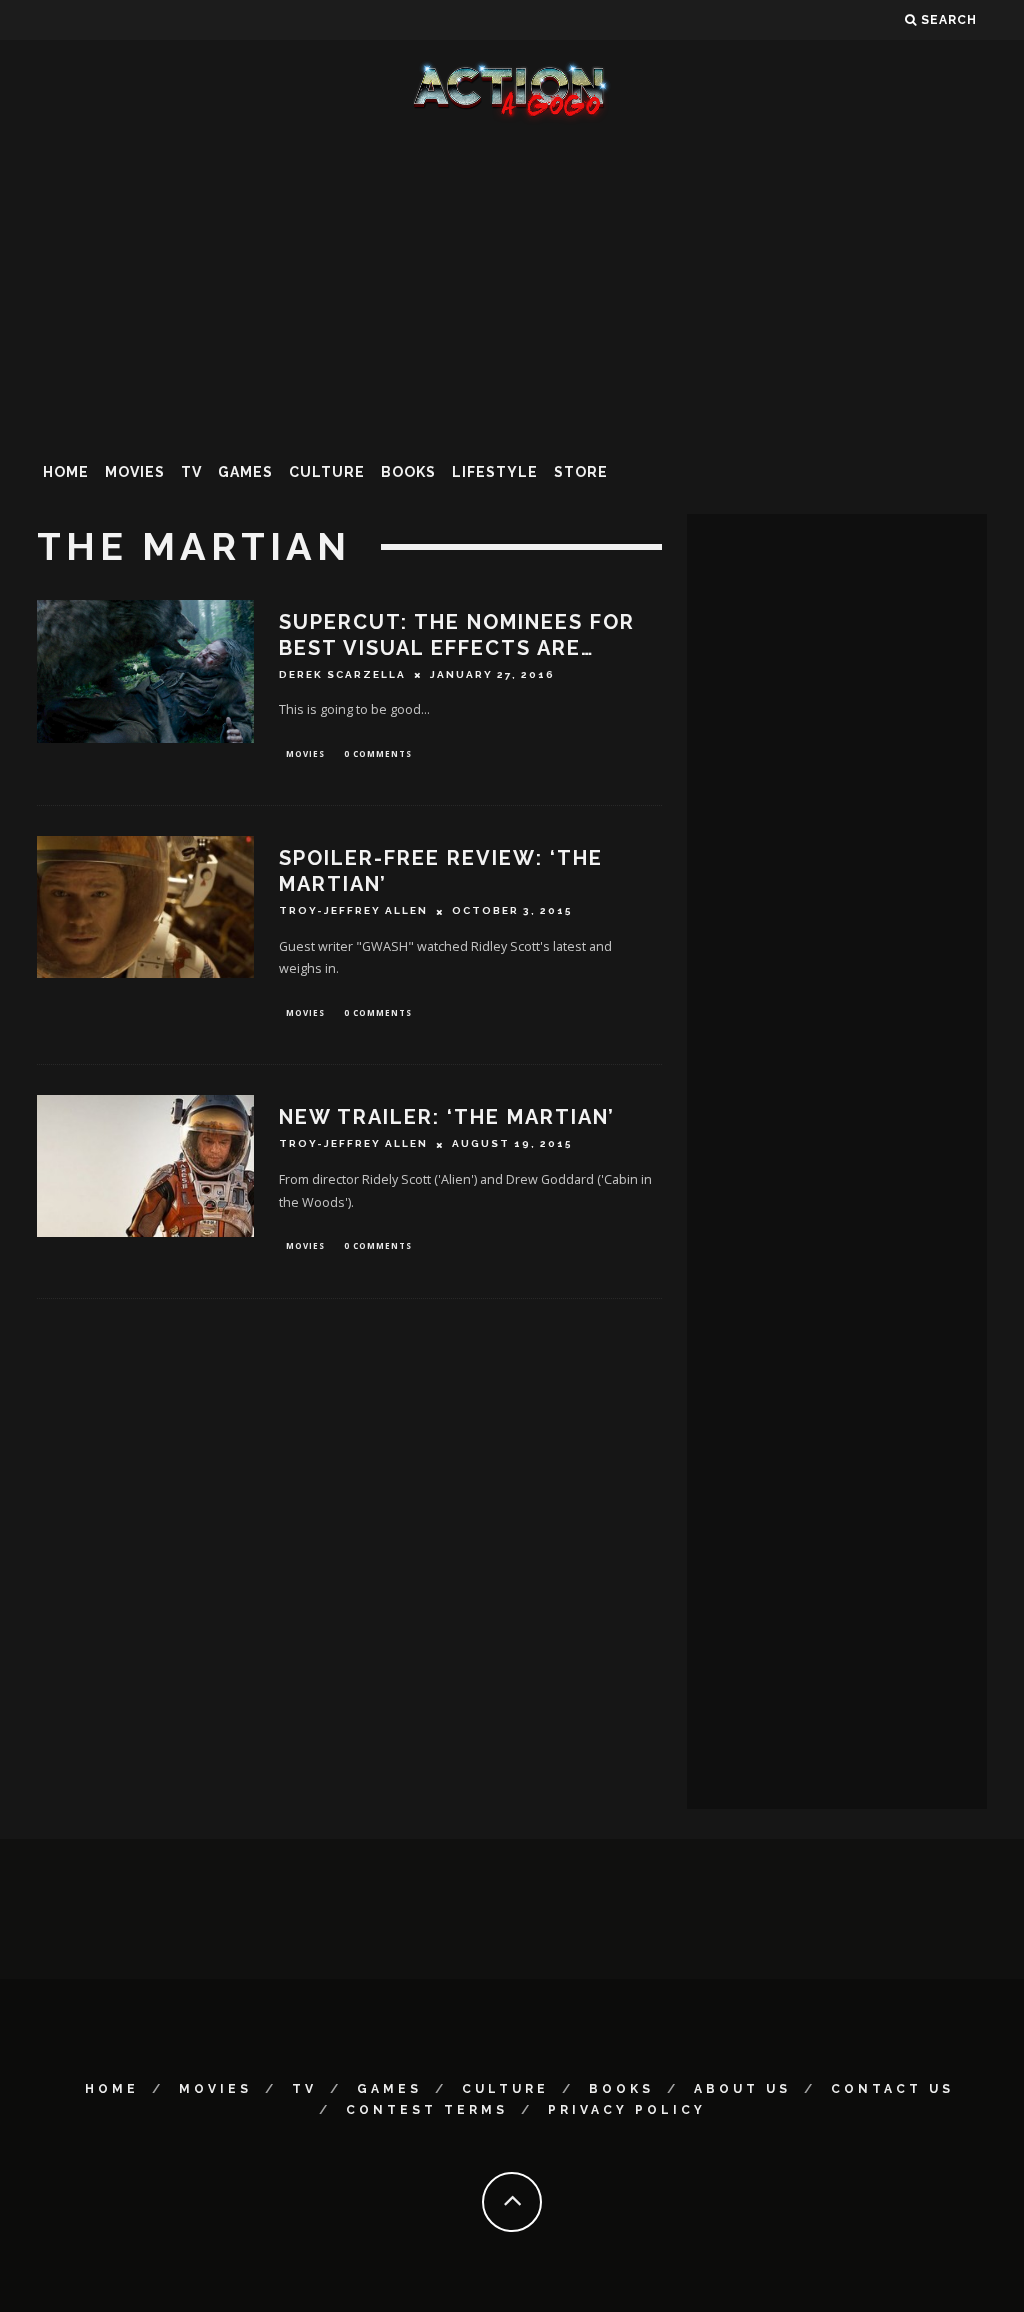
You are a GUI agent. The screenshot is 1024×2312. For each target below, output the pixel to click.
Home (66, 472)
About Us (742, 2089)
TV (191, 472)
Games (245, 472)
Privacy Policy (627, 2110)
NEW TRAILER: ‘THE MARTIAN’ (447, 1117)
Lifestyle (495, 472)
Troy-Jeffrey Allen (353, 911)
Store (581, 472)
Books (408, 472)
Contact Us (892, 2089)
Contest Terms (427, 2110)
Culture (327, 472)
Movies (135, 472)
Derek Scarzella (342, 674)
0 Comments (378, 753)
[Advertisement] (512, 284)
